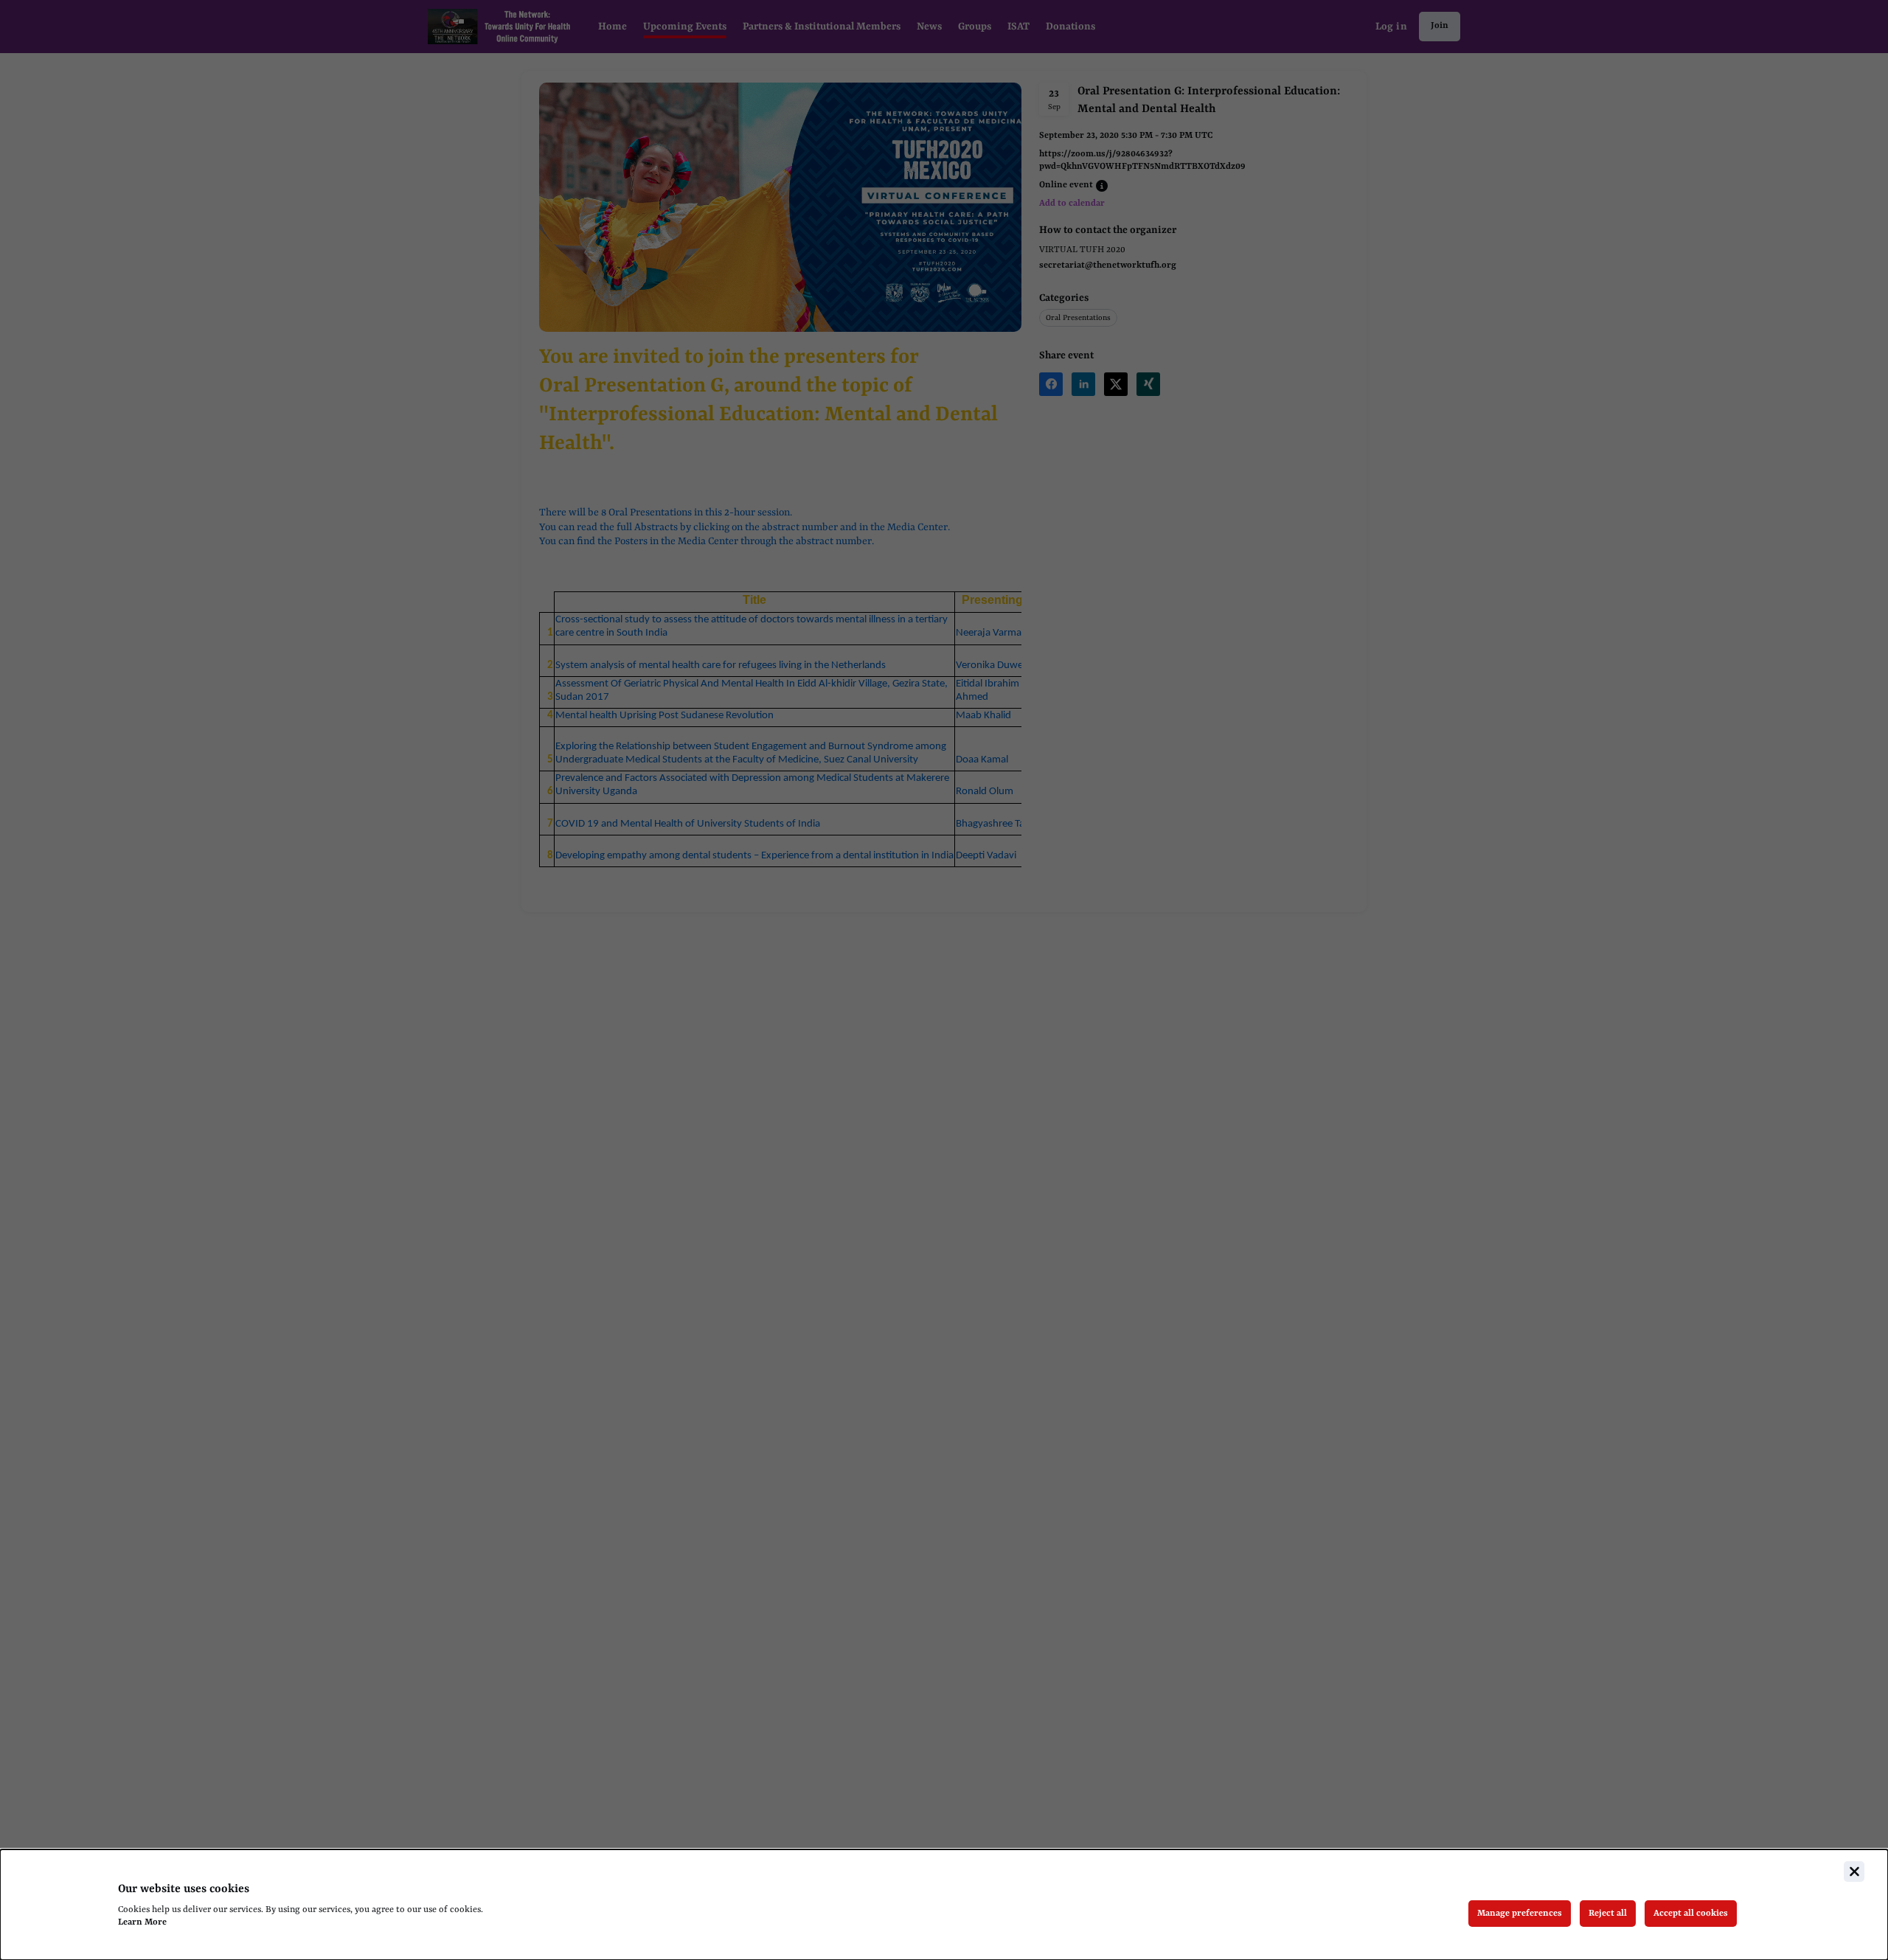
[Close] (1854, 1872)
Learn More (142, 1922)
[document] (944, 1905)
